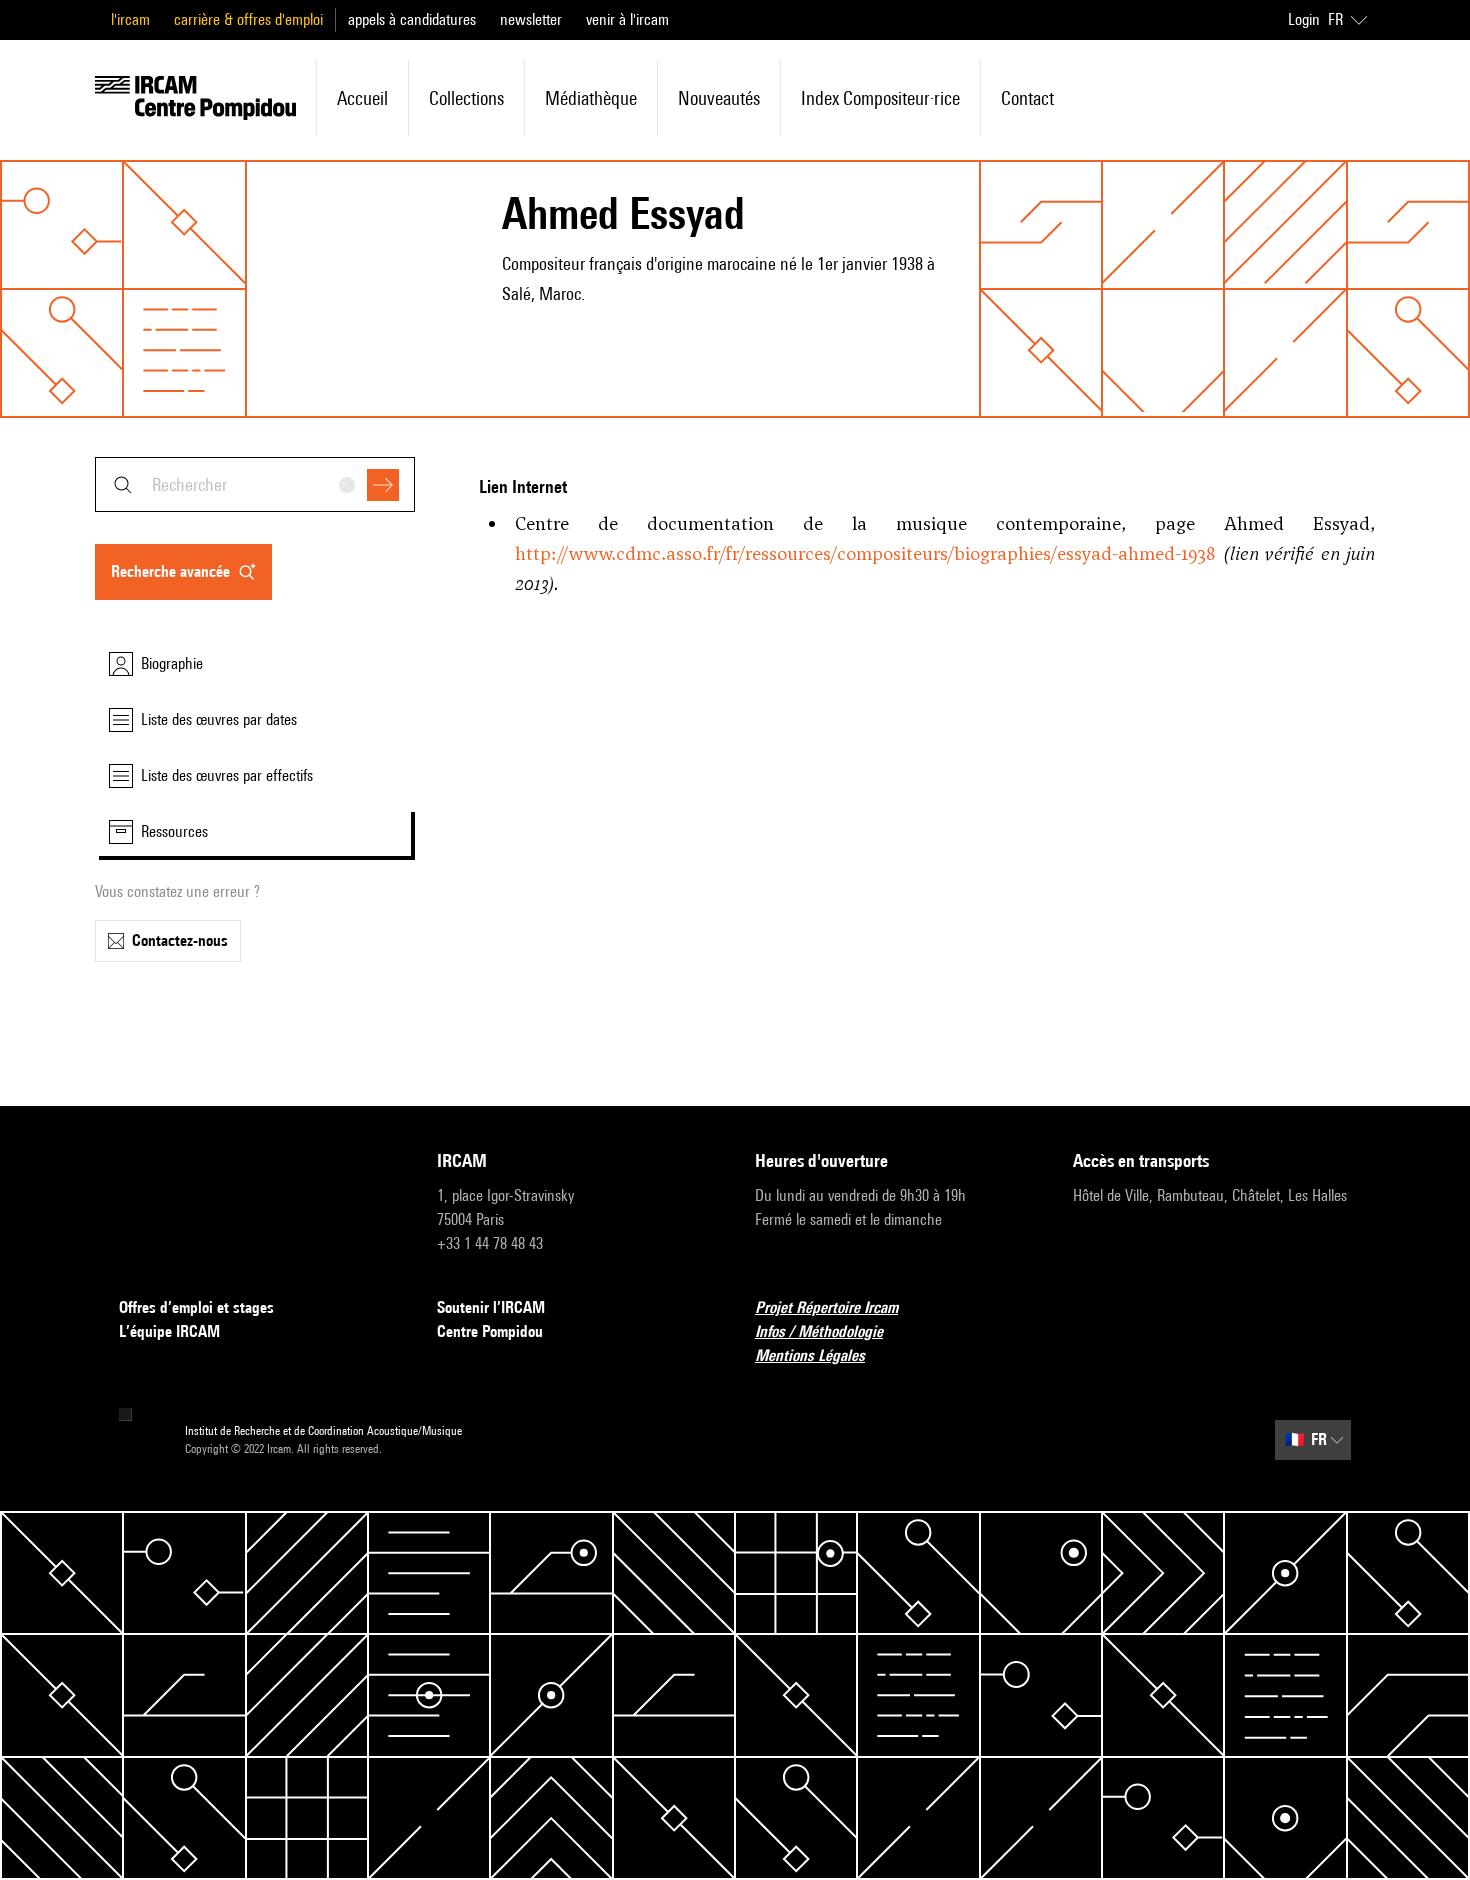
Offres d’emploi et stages (196, 1307)
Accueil (362, 98)
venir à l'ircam (627, 19)
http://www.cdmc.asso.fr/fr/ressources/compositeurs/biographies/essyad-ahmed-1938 (865, 553)
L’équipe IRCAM (169, 1331)
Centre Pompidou (490, 1331)
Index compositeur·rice (880, 98)
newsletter (531, 19)
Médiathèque (591, 98)
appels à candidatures (412, 19)
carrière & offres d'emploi (248, 19)
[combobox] (255, 484)
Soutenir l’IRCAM (491, 1307)
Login (1304, 19)
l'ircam (130, 19)
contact (1027, 98)
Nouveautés (719, 98)
